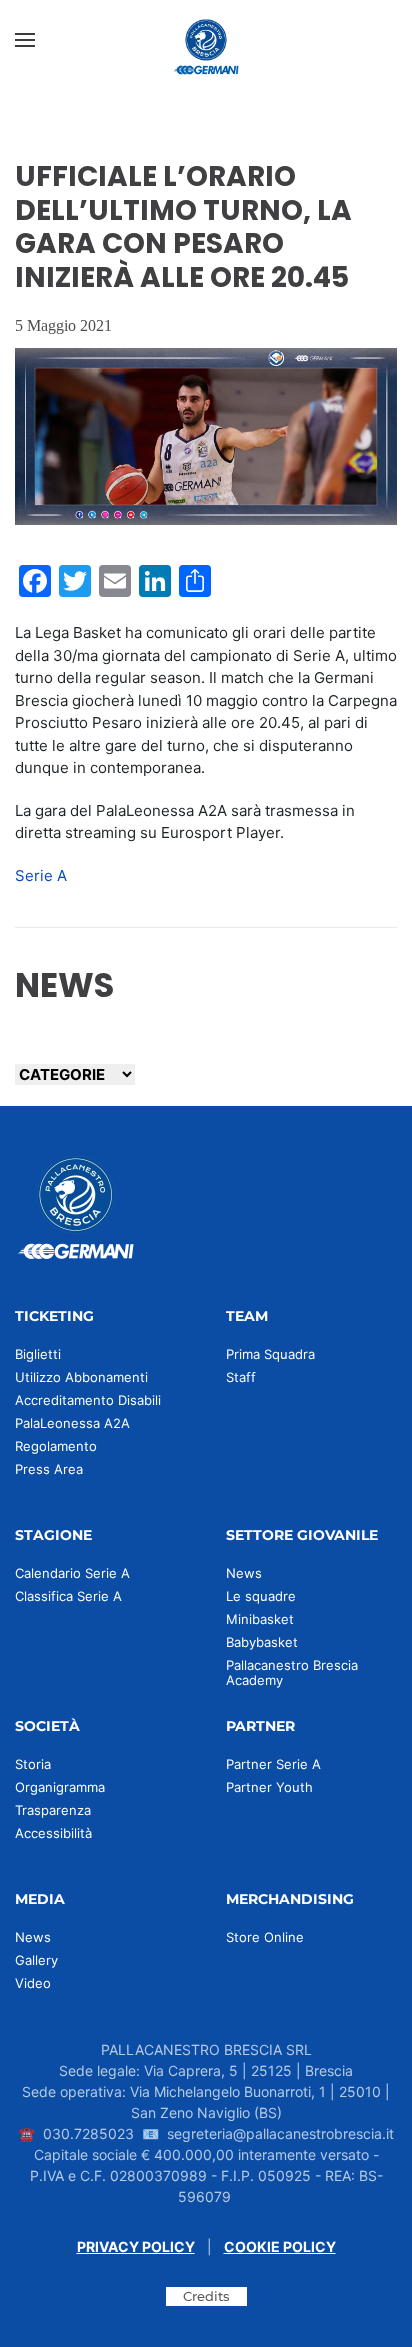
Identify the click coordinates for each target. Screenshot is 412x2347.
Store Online (265, 1937)
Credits (206, 2296)
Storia (33, 1764)
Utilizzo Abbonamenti (81, 1377)
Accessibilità (53, 1833)
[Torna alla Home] (206, 40)
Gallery (36, 1960)
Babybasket (262, 1642)
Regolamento (56, 1446)
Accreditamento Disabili (88, 1400)
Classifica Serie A (68, 1596)
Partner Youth (269, 1787)
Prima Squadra (270, 1354)
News (244, 1573)
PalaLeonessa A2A (72, 1423)
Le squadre (261, 1596)
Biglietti (38, 1354)
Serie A (41, 875)
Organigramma (60, 1787)
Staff (241, 1377)
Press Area (49, 1469)
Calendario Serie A (72, 1573)
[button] (25, 40)
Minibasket (260, 1619)
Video (33, 1983)
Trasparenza (53, 1810)
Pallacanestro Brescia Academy (292, 1672)
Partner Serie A (273, 1764)
